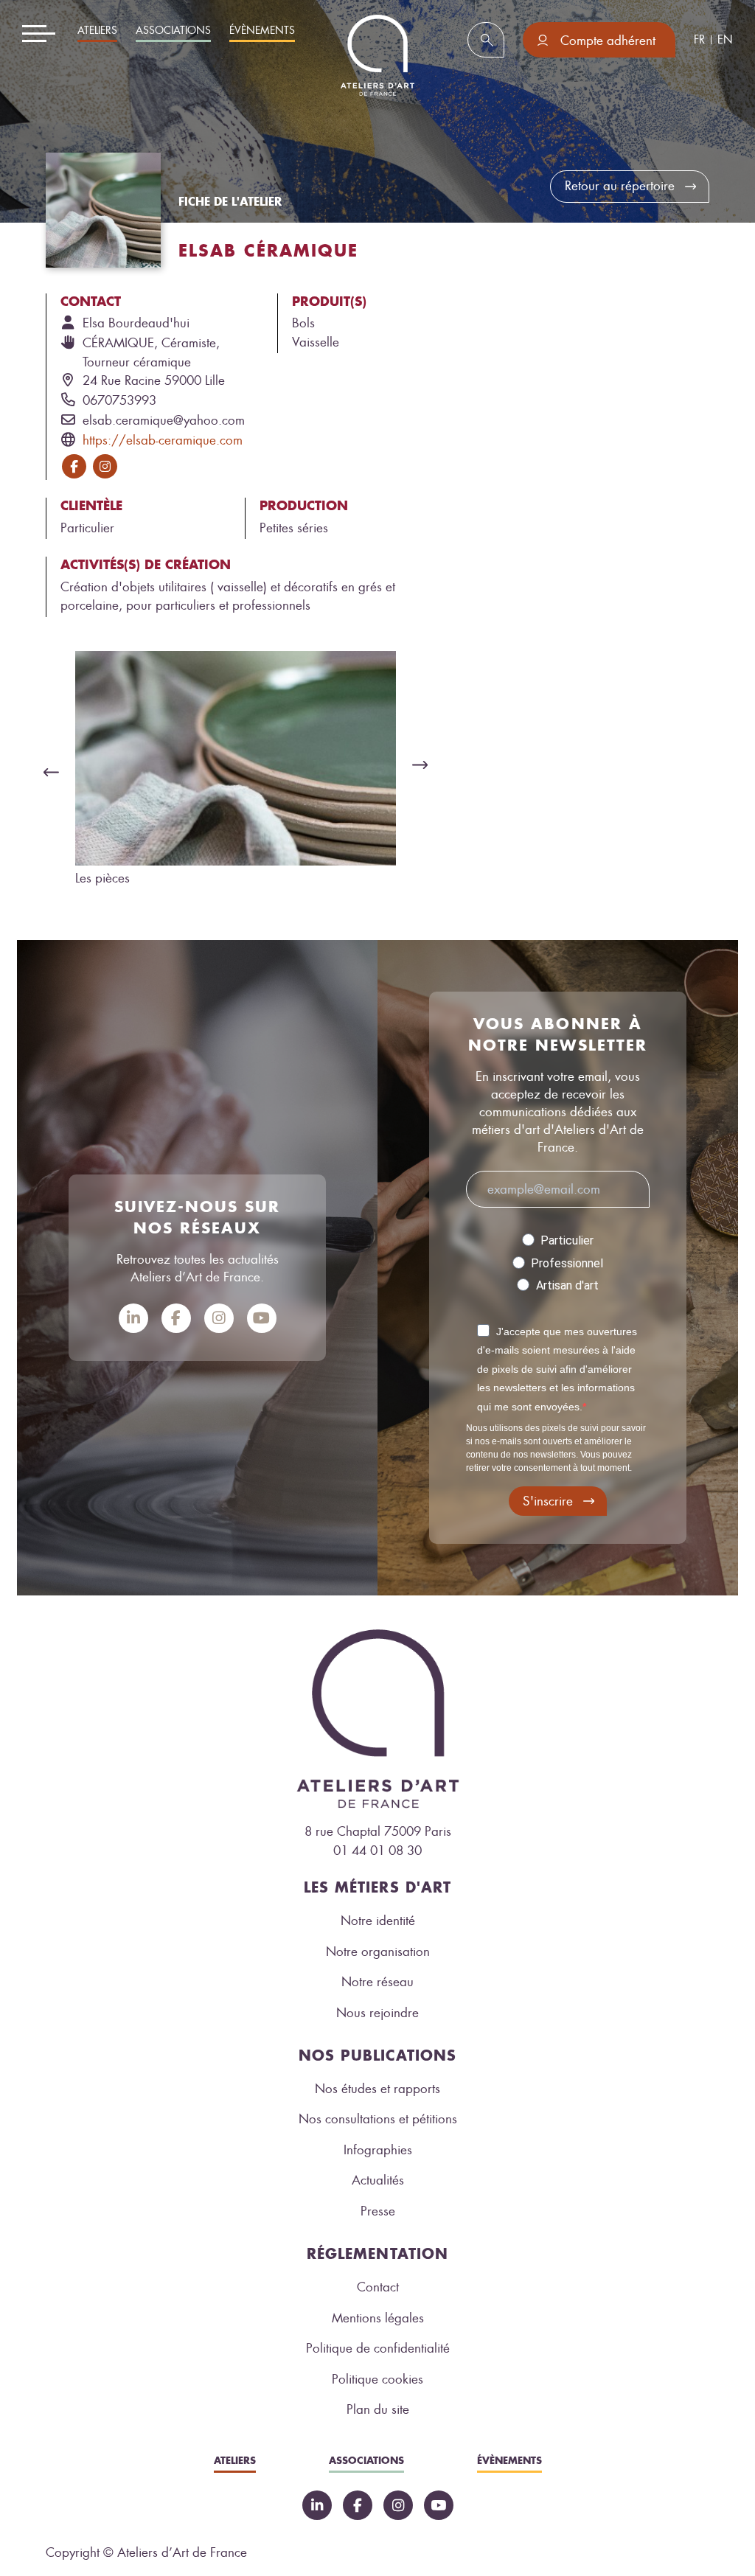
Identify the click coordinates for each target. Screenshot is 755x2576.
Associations (173, 31)
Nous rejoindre (377, 2013)
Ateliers (97, 31)
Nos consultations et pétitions (378, 2119)
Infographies (378, 2150)
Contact (378, 2287)
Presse (378, 2211)
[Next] (424, 765)
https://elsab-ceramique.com (163, 440)
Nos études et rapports (377, 2089)
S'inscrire (548, 1501)
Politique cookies (377, 2379)
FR (699, 40)
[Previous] (47, 772)
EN (725, 40)
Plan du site (378, 2409)
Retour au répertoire (620, 186)
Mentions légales (378, 2318)
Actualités (378, 2180)
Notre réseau (377, 1982)
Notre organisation (378, 1952)
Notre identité (378, 1921)
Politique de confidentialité (378, 2348)
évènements (262, 31)
